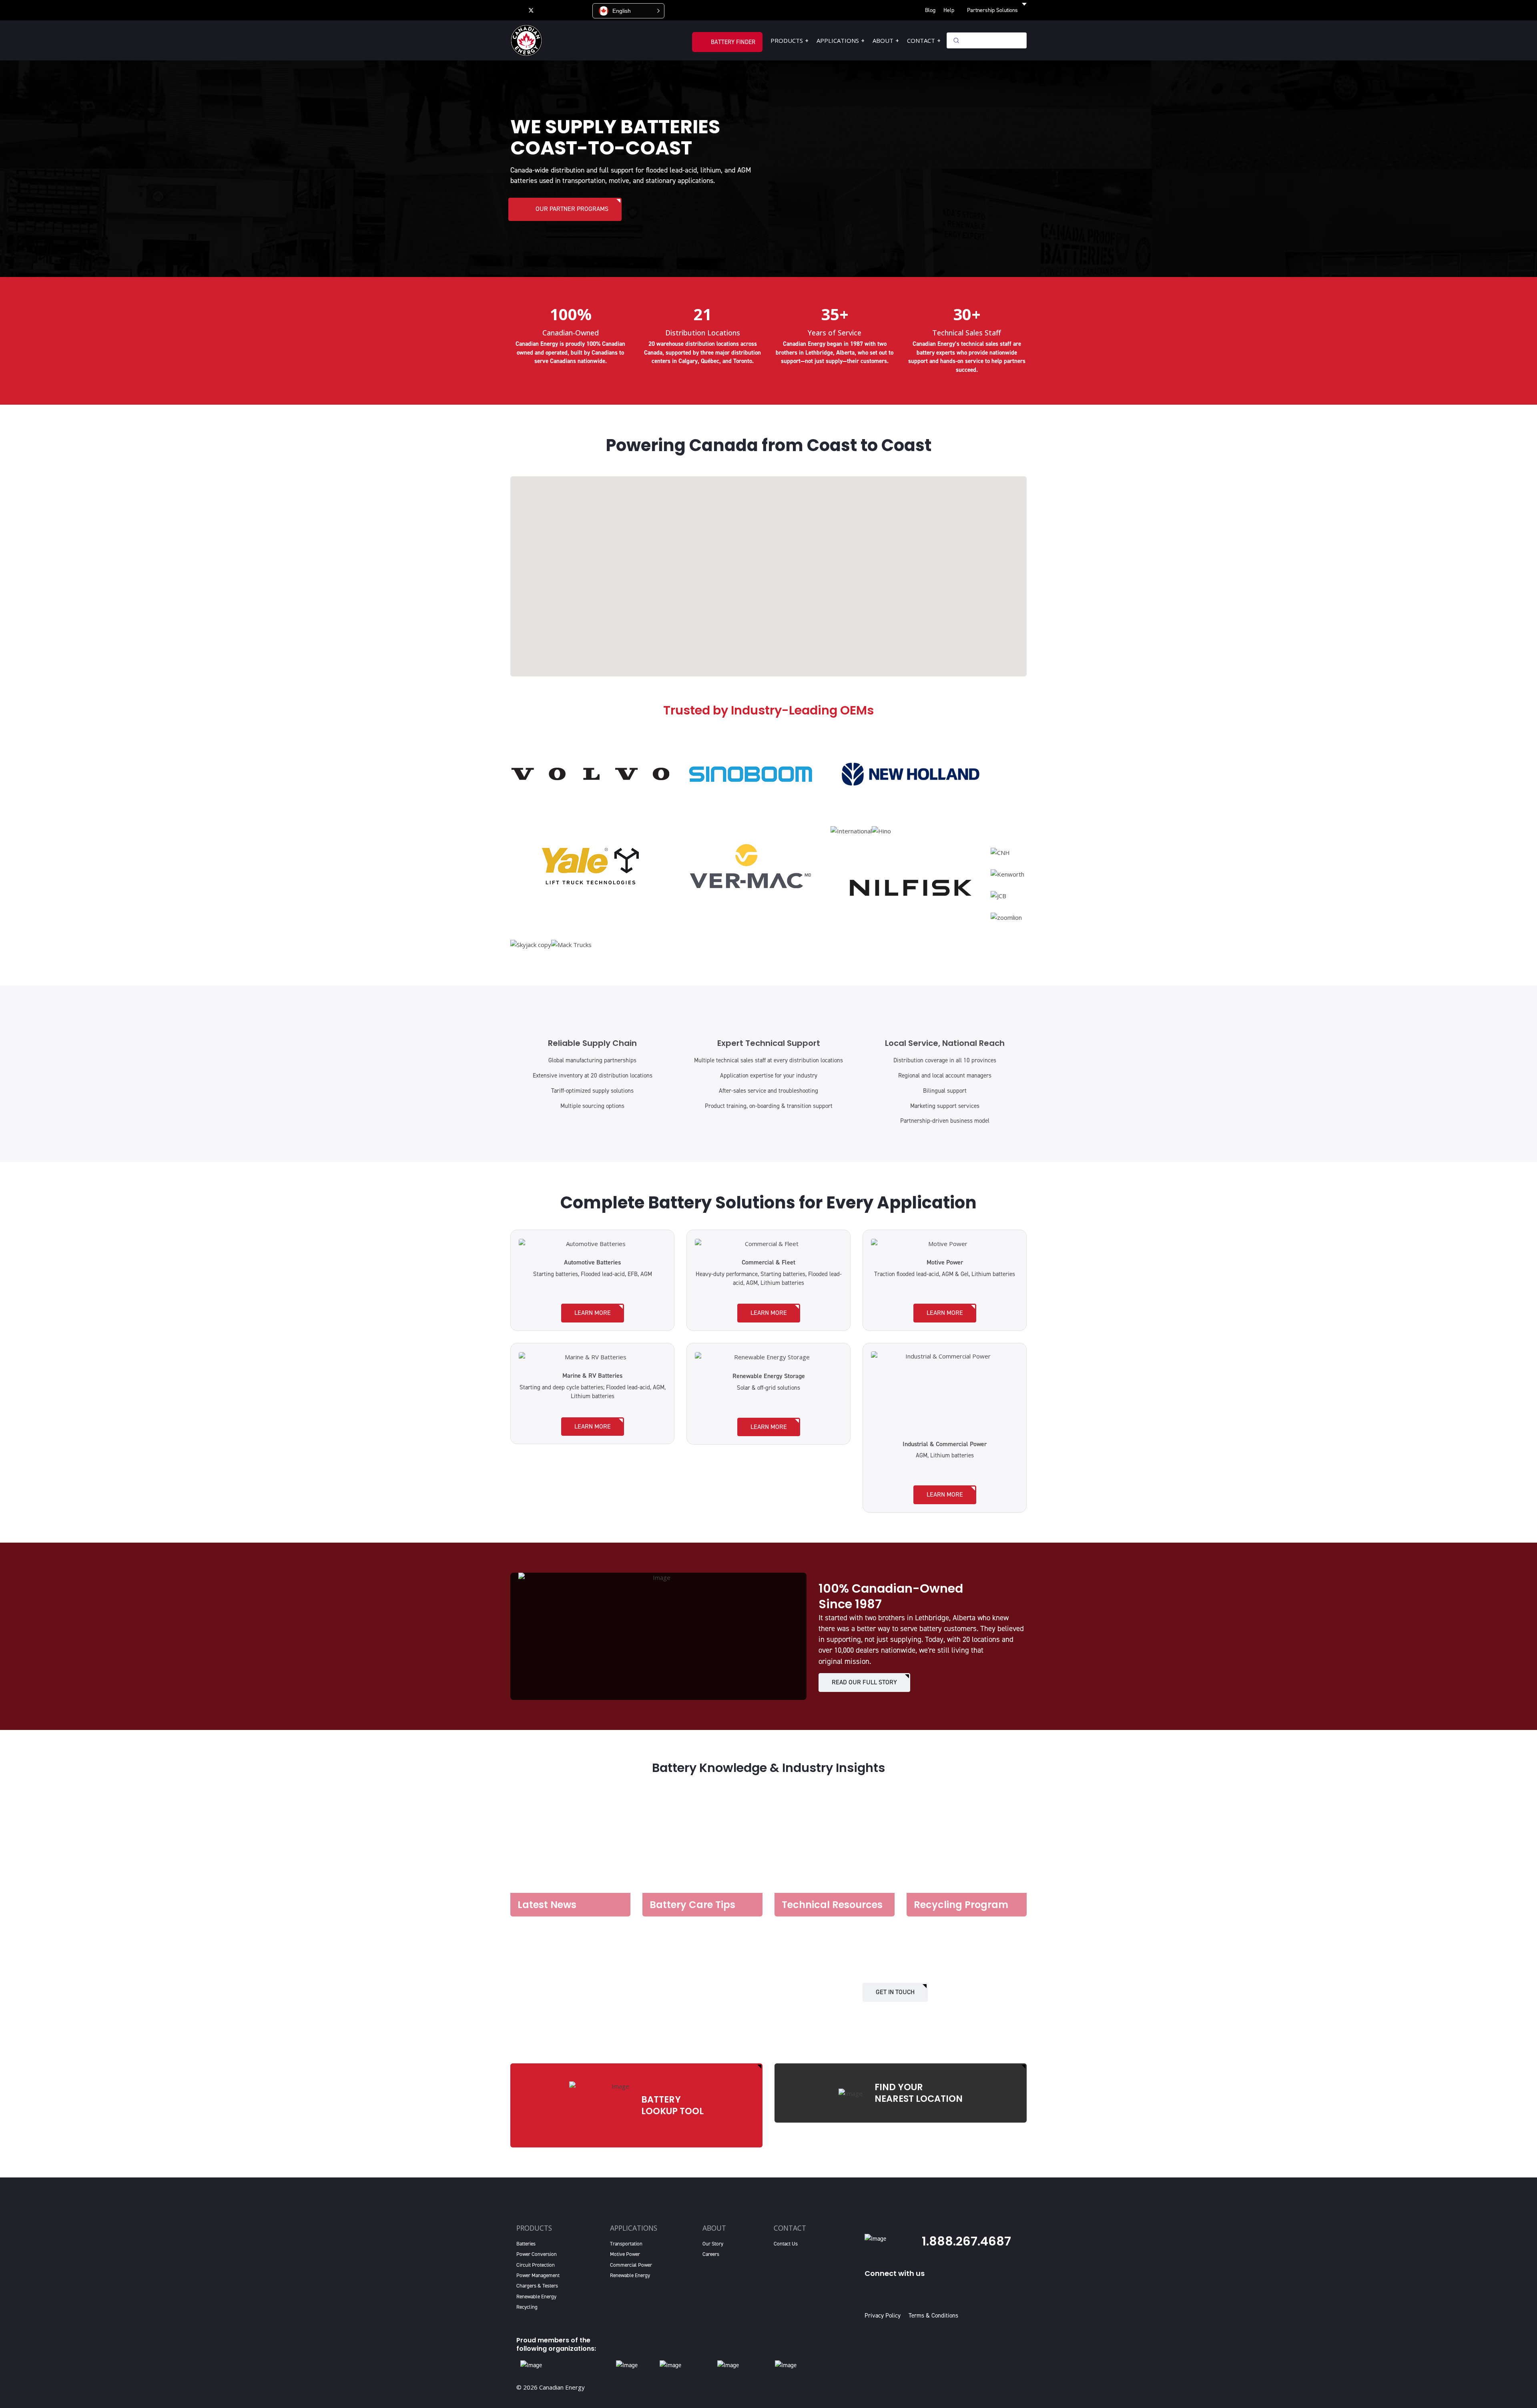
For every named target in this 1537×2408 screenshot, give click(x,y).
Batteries (526, 2244)
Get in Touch (895, 1992)
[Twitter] (531, 10)
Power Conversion (537, 2254)
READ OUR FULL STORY (864, 1682)
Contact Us (786, 2244)
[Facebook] (515, 10)
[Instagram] (582, 10)
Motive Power (945, 1262)
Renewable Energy (536, 2297)
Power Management (538, 2275)
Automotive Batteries (592, 1262)
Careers (711, 2254)
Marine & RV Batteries (592, 1376)
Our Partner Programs (572, 209)
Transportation (626, 2244)
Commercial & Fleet (768, 1262)
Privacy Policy (884, 2316)
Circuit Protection (536, 2265)
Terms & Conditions (933, 2316)
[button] (628, 11)
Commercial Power (631, 2265)
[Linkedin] (565, 10)
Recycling (527, 2307)
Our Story (713, 2244)
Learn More (593, 1313)
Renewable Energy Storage (769, 1376)
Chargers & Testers (537, 2286)
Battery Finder (733, 42)
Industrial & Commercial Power (945, 1444)
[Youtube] (547, 10)
